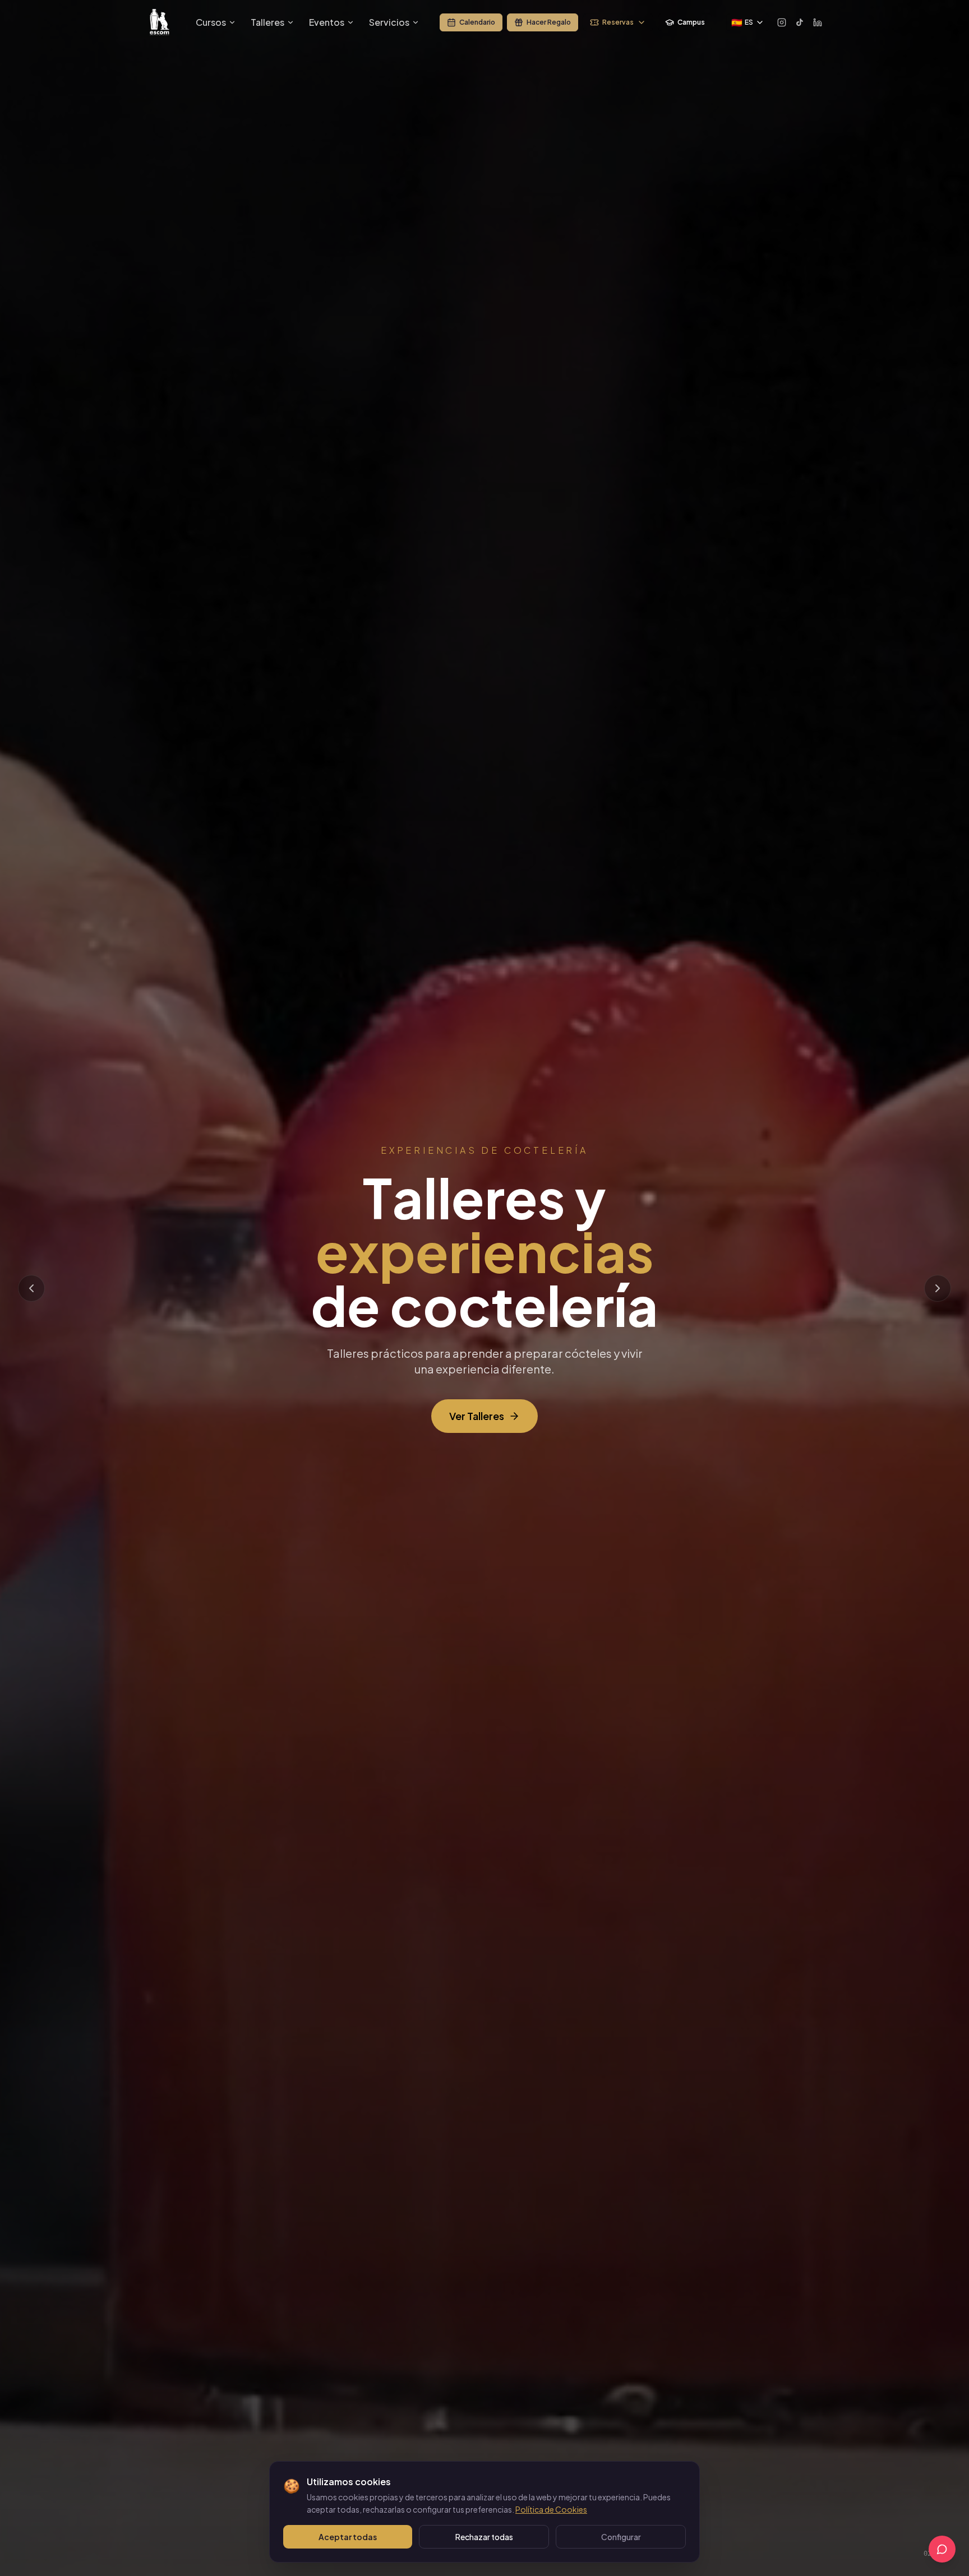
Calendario (477, 22)
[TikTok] (800, 22)
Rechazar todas (484, 2537)
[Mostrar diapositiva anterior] (31, 1288)
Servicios (389, 22)
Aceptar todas (348, 2537)
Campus (691, 22)
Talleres (267, 22)
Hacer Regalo (549, 22)
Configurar (621, 2537)
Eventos (327, 22)
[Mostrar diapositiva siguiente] (938, 1288)
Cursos (211, 22)
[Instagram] (782, 22)
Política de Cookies (551, 2509)
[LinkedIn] (818, 22)
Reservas (618, 22)
